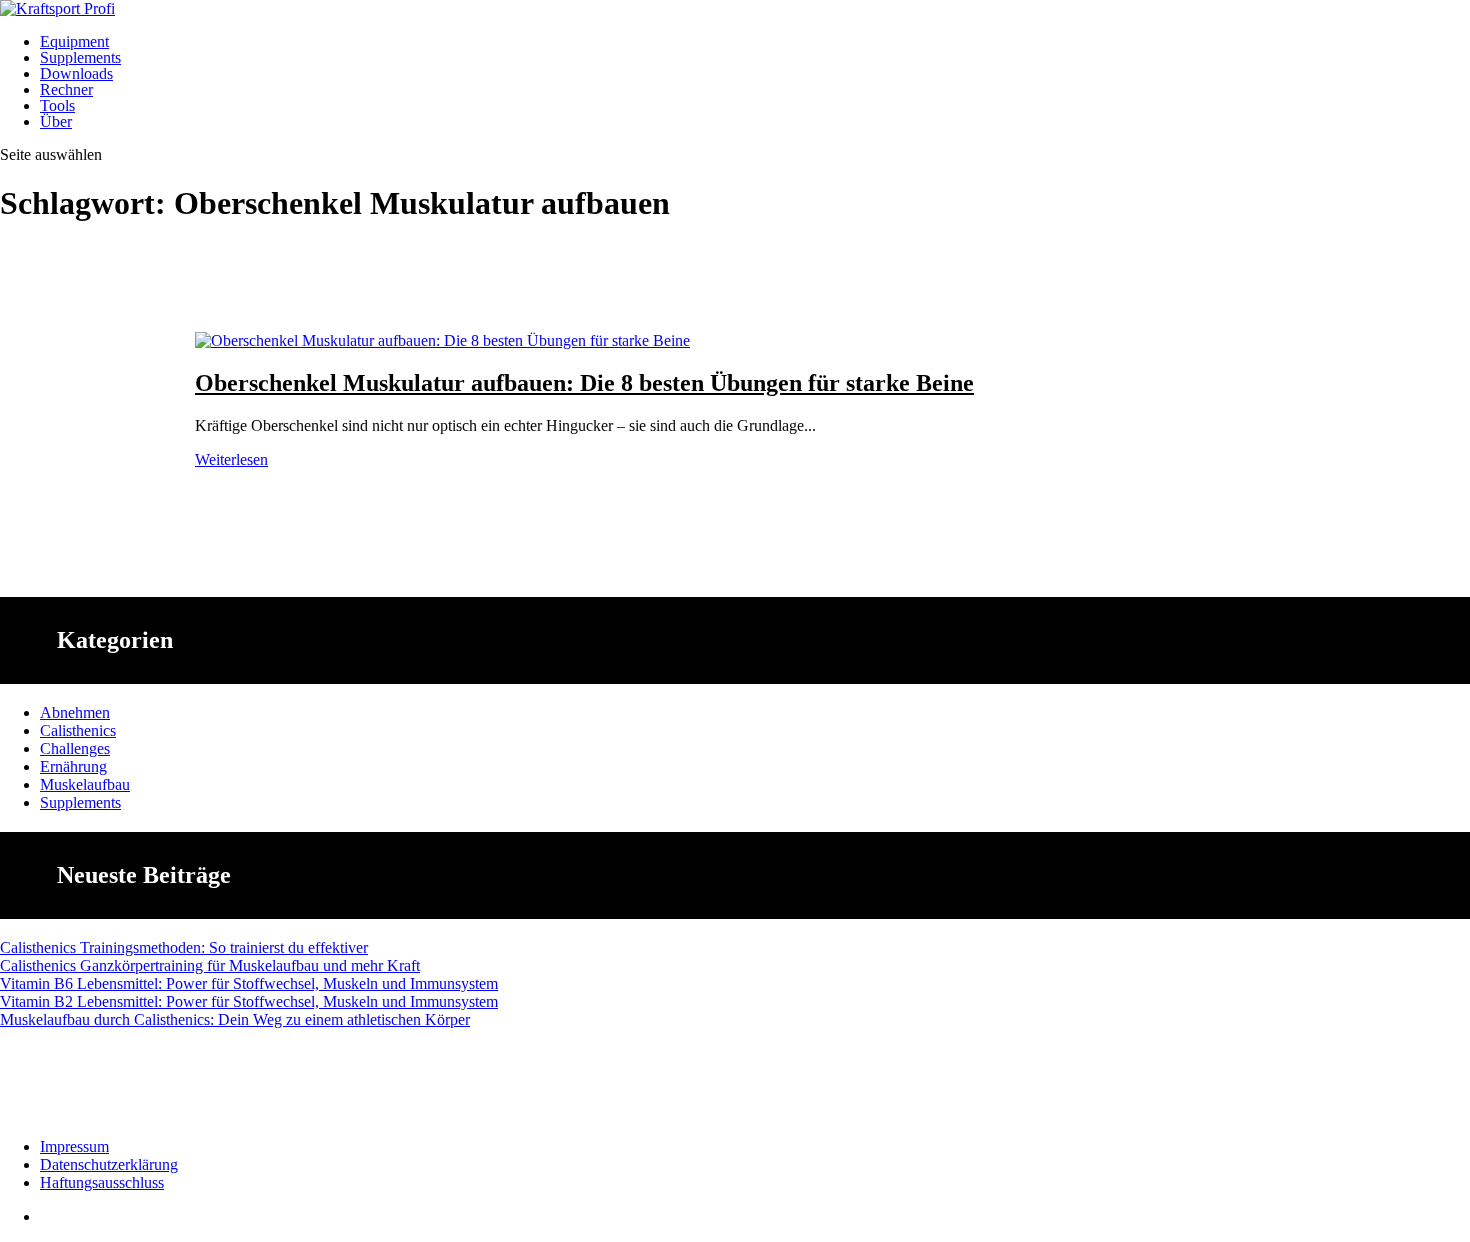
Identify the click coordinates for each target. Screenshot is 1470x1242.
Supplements (80, 57)
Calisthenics (78, 730)
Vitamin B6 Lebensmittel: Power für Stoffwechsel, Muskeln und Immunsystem (249, 983)
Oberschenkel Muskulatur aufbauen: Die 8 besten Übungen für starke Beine (584, 383)
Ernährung (73, 766)
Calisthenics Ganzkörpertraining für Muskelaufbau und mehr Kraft (210, 965)
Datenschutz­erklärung (109, 1164)
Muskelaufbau (85, 784)
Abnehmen (75, 712)
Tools (57, 105)
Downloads (76, 73)
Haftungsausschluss (102, 1182)
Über (56, 121)
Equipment (74, 41)
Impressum (74, 1146)
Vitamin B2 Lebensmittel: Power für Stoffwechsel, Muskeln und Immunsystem (249, 1001)
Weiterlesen (231, 459)
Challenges (75, 748)
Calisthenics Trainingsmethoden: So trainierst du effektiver (184, 947)
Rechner (66, 89)
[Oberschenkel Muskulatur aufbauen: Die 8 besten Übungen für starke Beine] (442, 340)
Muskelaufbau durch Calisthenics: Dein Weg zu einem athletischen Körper (235, 1019)
